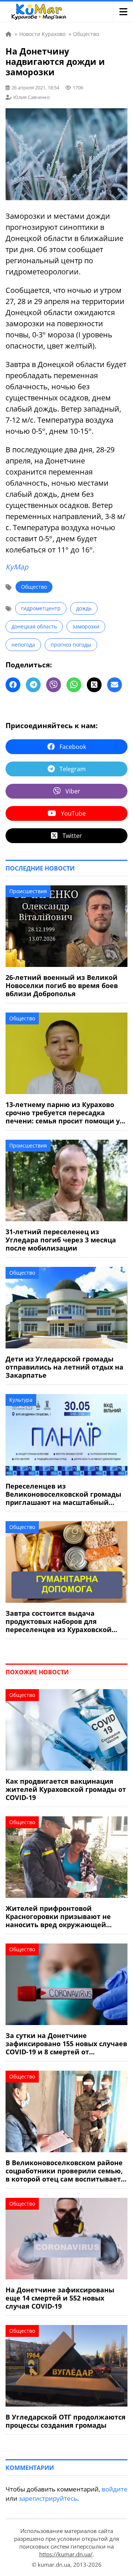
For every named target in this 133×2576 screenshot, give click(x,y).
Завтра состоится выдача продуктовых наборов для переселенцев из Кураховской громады (59, 1621)
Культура (21, 1400)
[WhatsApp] (74, 685)
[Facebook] (13, 685)
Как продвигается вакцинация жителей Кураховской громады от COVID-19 (66, 1789)
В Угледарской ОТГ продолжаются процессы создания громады (66, 2421)
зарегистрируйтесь (48, 2498)
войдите (115, 2489)
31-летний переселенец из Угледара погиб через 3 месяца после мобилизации (61, 1240)
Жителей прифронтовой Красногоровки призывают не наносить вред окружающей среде (58, 1916)
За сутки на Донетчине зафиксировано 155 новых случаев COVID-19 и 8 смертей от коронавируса (66, 2044)
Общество (34, 587)
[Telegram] (33, 685)
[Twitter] (94, 685)
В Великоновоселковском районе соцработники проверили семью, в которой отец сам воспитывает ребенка (64, 2171)
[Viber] (54, 685)
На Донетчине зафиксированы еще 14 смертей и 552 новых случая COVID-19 (60, 2298)
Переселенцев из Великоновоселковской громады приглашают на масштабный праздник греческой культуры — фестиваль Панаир (63, 1494)
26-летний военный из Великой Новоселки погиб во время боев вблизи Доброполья (62, 985)
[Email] (115, 685)
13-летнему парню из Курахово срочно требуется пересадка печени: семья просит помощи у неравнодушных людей (63, 1113)
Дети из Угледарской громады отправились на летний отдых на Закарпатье (64, 1367)
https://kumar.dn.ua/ (66, 2554)
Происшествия (28, 891)
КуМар (17, 567)
